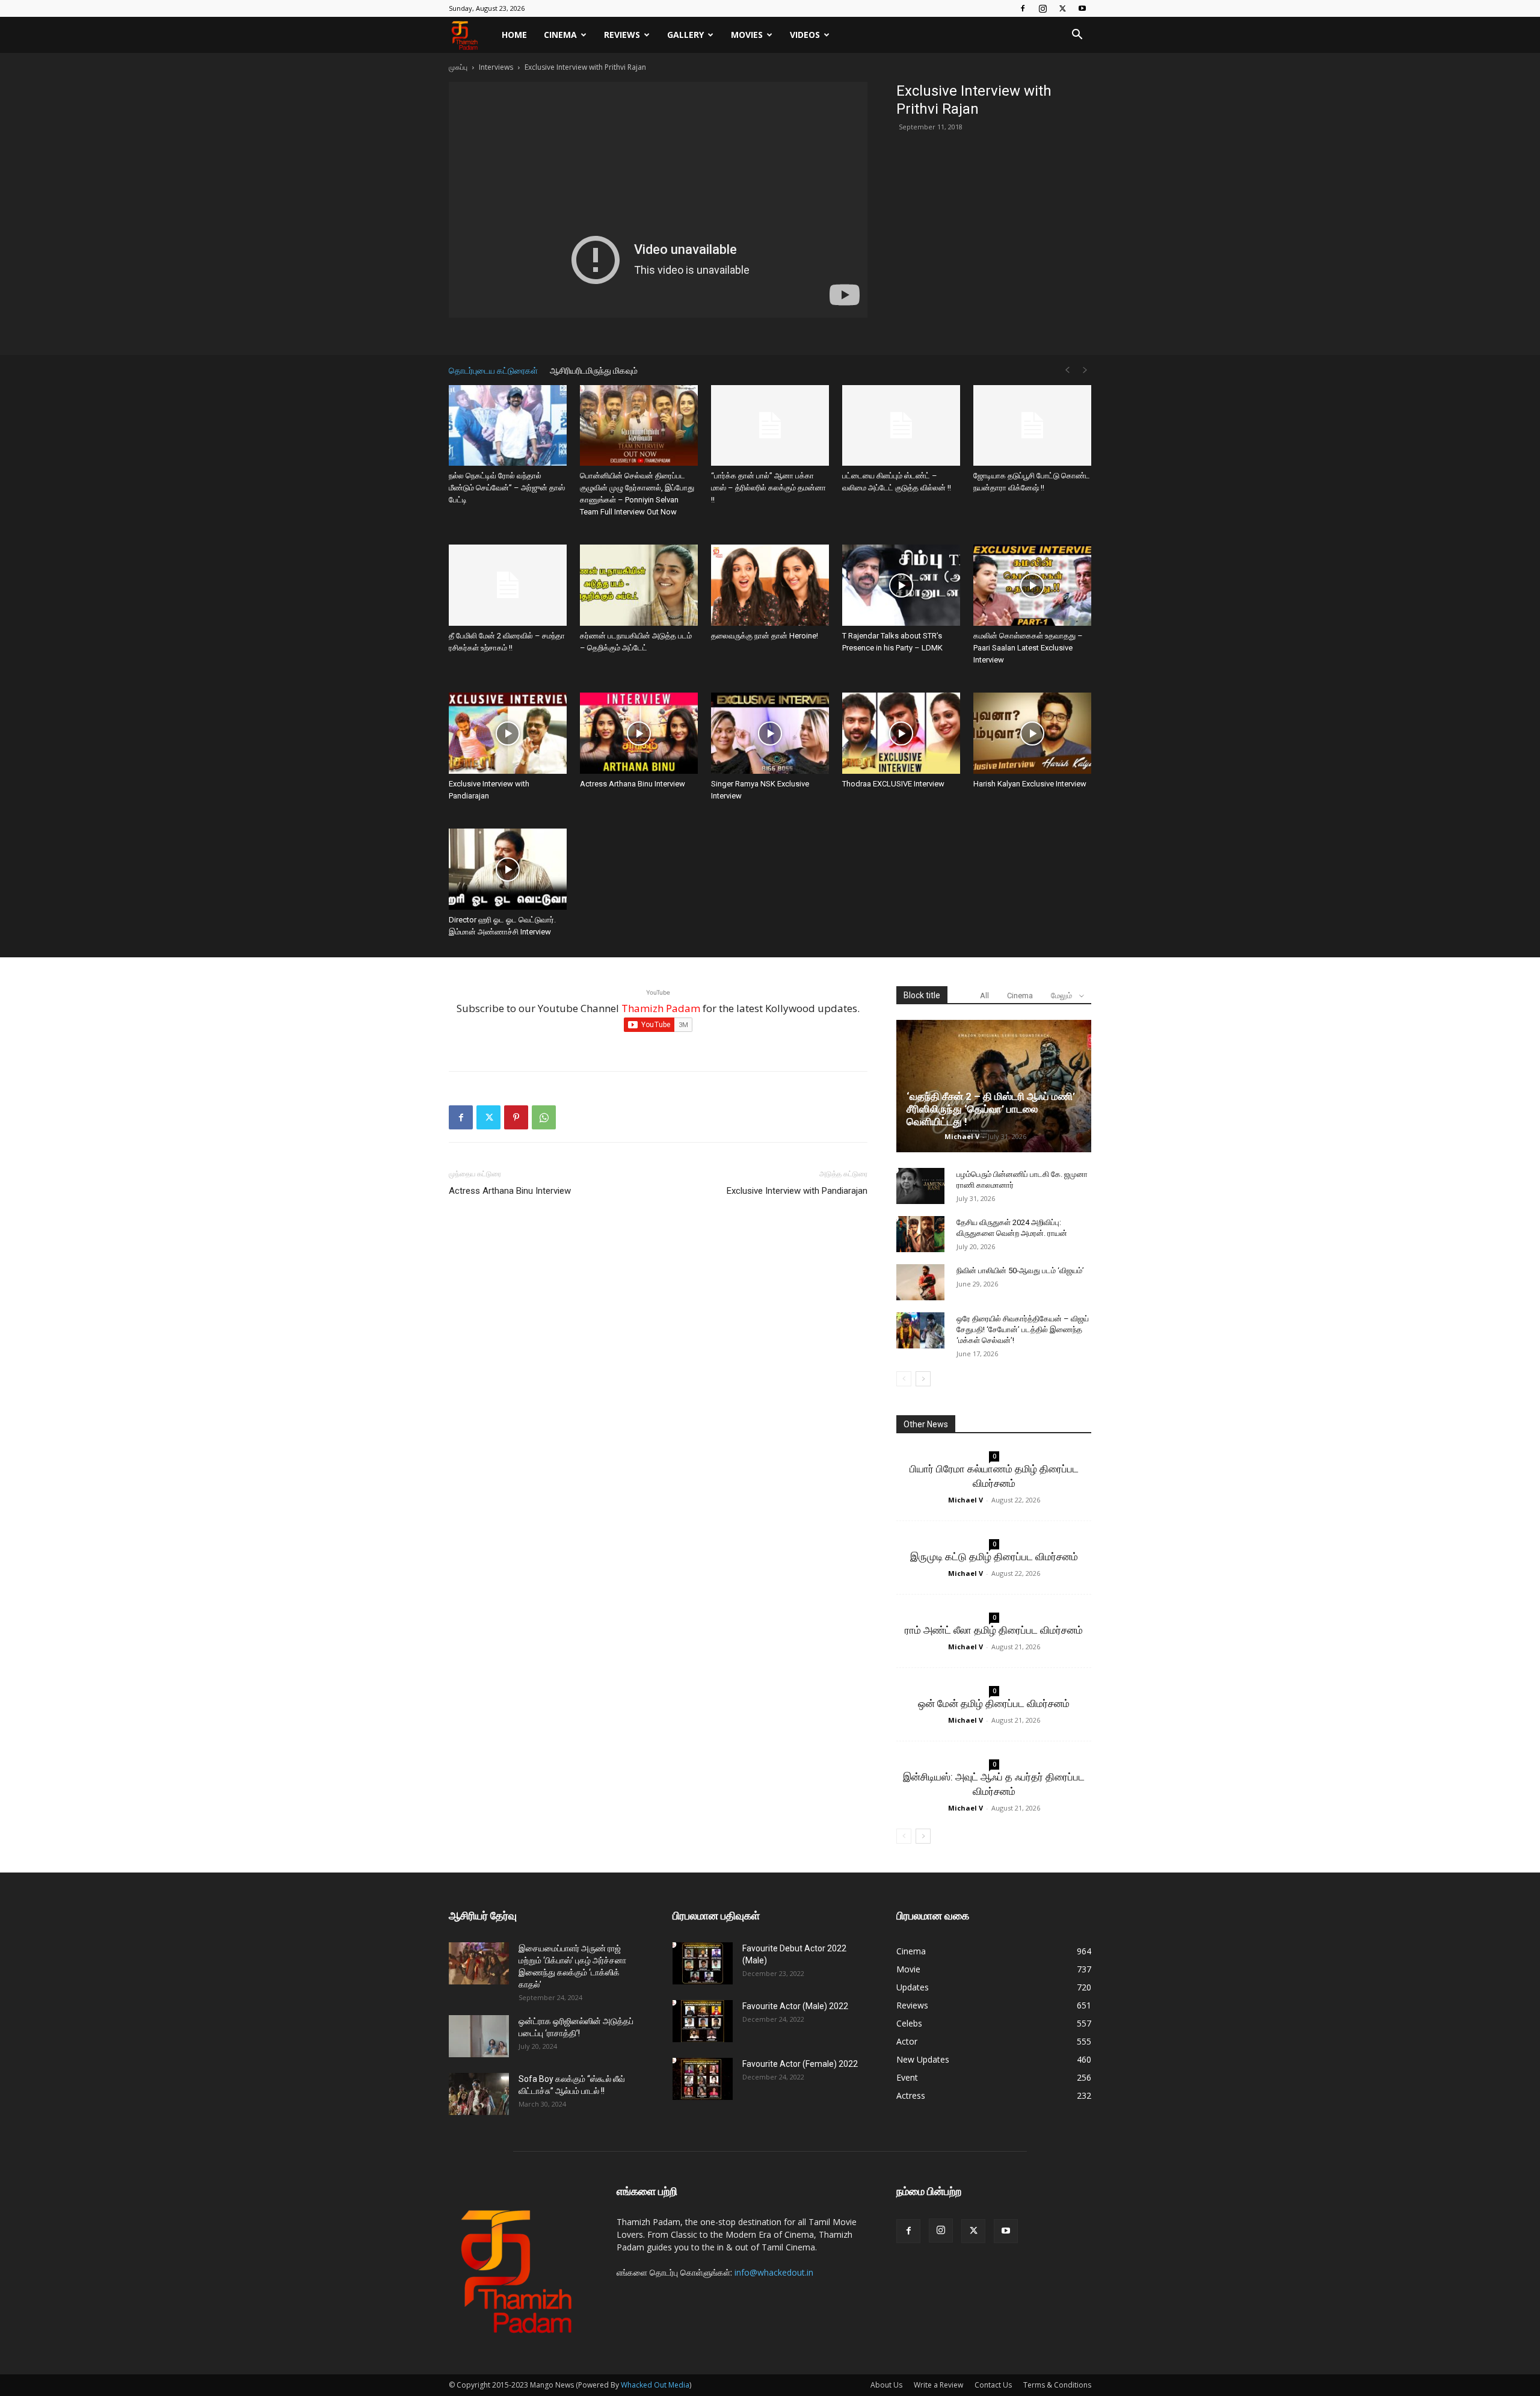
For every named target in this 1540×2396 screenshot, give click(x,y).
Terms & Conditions (1057, 2385)
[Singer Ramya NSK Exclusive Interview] (770, 733)
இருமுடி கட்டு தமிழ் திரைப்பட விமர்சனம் (994, 1557)
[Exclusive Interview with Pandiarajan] (508, 733)
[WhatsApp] (544, 1117)
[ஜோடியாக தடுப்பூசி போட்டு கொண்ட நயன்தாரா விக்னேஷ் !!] (1032, 426)
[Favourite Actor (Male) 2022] (703, 2021)
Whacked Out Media (655, 2385)
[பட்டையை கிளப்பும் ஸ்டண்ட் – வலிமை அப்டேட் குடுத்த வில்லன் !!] (901, 426)
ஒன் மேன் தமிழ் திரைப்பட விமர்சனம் (994, 1703)
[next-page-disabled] (1085, 370)
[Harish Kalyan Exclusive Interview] (1032, 733)
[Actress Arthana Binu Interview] (639, 733)
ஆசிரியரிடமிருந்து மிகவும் (594, 371)
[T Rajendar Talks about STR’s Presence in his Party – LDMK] (901, 585)
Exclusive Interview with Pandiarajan (797, 1191)
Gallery (685, 35)
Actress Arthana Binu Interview (633, 784)
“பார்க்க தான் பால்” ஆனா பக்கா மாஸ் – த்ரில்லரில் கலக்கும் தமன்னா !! (768, 488)
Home (514, 35)
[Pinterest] (516, 1117)
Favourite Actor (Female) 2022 (800, 2064)
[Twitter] (1062, 8)
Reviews (622, 35)
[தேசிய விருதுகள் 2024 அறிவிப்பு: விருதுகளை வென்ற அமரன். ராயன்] (920, 1234)
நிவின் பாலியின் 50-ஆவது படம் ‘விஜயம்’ (1020, 1271)
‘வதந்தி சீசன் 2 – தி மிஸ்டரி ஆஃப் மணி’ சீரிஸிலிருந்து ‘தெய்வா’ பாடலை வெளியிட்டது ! (991, 1109)
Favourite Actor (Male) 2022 (795, 2006)
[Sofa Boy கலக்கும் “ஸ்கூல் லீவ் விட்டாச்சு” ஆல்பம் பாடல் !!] (479, 2094)
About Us (886, 2385)
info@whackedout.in (774, 2272)
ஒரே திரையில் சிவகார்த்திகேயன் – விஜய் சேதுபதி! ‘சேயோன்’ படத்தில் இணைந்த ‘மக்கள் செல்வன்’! (1023, 1329)
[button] (1077, 36)
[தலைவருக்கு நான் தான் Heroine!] (770, 585)
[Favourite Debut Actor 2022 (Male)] (703, 1963)
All (984, 996)
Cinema (560, 35)
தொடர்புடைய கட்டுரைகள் (493, 371)
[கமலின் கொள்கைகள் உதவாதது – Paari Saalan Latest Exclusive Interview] (1032, 585)
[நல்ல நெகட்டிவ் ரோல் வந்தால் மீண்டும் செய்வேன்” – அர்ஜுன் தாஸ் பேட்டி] (508, 426)
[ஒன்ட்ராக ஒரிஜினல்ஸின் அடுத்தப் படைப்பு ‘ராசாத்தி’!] (479, 2036)
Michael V (962, 1136)
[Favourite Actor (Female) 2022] (703, 2079)
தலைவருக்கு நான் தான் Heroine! (765, 636)
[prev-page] (1067, 370)
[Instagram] (1043, 8)
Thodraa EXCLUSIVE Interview (893, 784)
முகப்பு (458, 67)
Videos (805, 35)
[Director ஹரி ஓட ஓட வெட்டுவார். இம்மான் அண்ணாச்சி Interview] (508, 869)
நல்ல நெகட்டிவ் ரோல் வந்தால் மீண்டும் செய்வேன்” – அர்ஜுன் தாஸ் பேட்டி (507, 488)
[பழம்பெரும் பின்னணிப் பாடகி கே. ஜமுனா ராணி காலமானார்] (920, 1186)
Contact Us (993, 2385)
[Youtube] (1082, 8)
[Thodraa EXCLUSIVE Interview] (901, 733)
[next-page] (923, 1379)
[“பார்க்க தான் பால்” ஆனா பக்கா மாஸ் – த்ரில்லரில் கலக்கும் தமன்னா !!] (770, 426)
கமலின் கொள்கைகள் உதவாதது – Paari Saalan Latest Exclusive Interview (1028, 648)
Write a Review (938, 2385)
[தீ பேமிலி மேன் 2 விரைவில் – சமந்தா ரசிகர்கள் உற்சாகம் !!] (508, 585)
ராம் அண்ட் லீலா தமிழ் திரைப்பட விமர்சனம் (994, 1630)
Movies (747, 35)
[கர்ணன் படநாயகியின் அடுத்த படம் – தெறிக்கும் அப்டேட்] (639, 585)
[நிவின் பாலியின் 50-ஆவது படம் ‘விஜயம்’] (920, 1282)
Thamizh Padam (661, 1008)
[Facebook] (1023, 8)
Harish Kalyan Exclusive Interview (1030, 784)
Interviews (496, 67)
